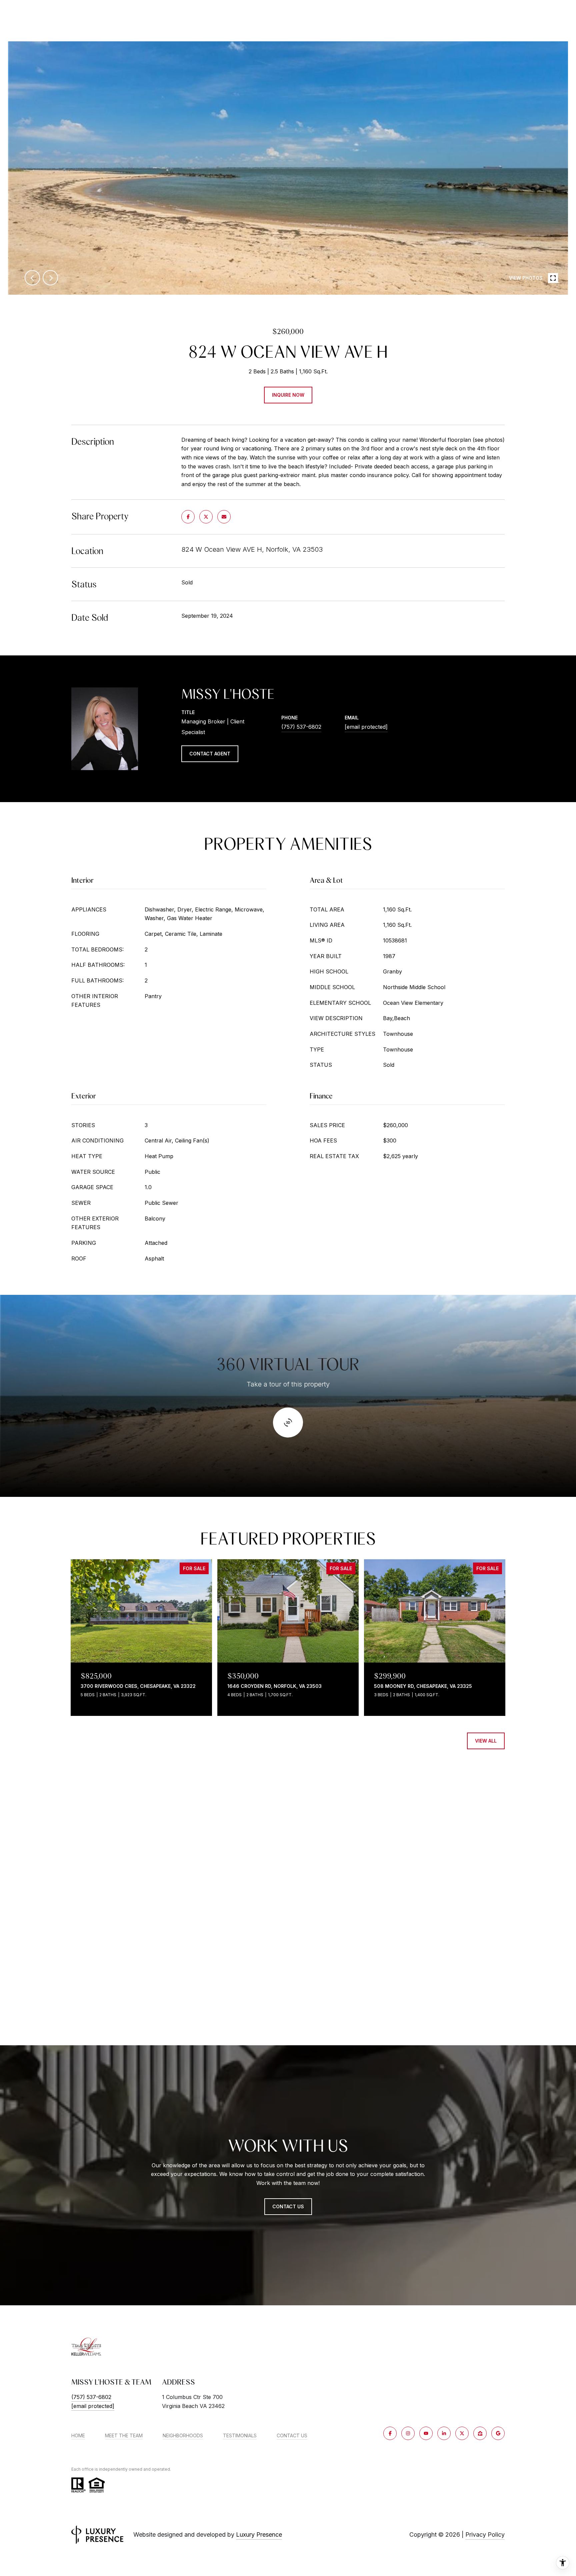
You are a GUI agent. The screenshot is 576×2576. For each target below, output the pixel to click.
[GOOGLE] (498, 2433)
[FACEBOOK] (390, 2433)
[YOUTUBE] (426, 2433)
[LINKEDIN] (444, 2433)
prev (32, 278)
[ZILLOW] (480, 2433)
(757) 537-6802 (301, 727)
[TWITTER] (462, 2433)
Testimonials (240, 2436)
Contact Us (292, 2436)
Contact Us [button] (288, 2206)
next (50, 278)
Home (78, 2436)
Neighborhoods (183, 2436)
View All (486, 1741)
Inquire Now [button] (288, 395)
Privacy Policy (485, 2534)
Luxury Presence (259, 2534)
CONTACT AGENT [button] (210, 754)
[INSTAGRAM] (408, 2433)
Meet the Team (124, 2436)
